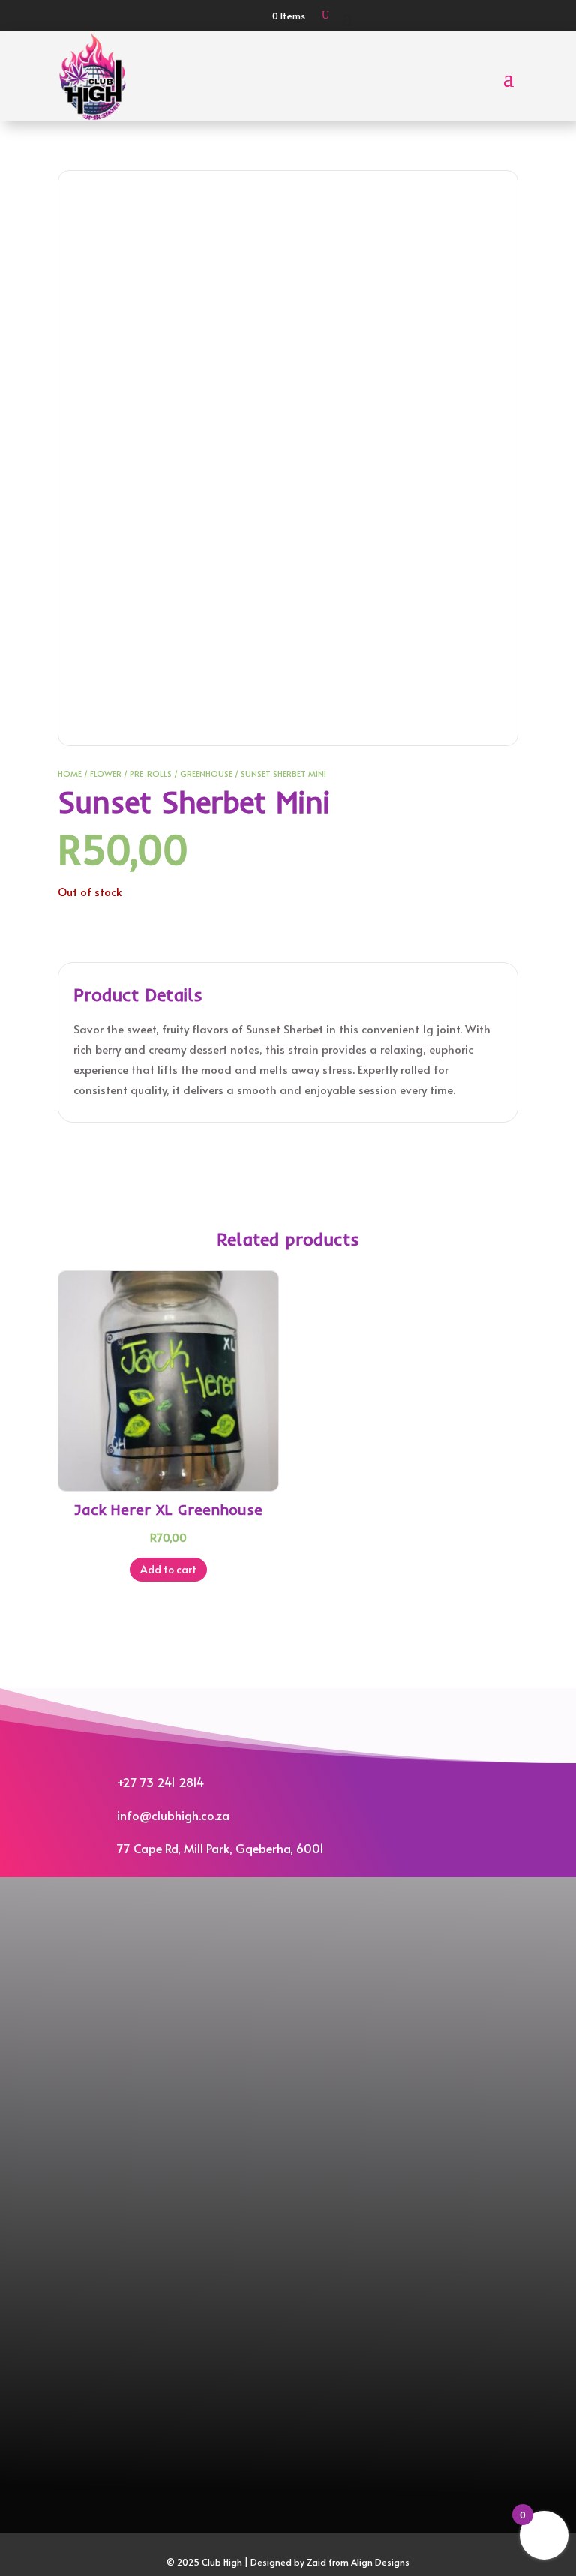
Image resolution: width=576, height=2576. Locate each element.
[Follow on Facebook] (274, 1932)
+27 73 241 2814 (160, 1782)
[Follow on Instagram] (301, 1932)
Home (70, 774)
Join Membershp (288, 1988)
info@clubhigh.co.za (173, 1815)
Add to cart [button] (168, 1569)
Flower (106, 774)
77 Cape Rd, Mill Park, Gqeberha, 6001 (220, 1848)
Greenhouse (206, 774)
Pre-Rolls (151, 774)
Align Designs (380, 2562)
